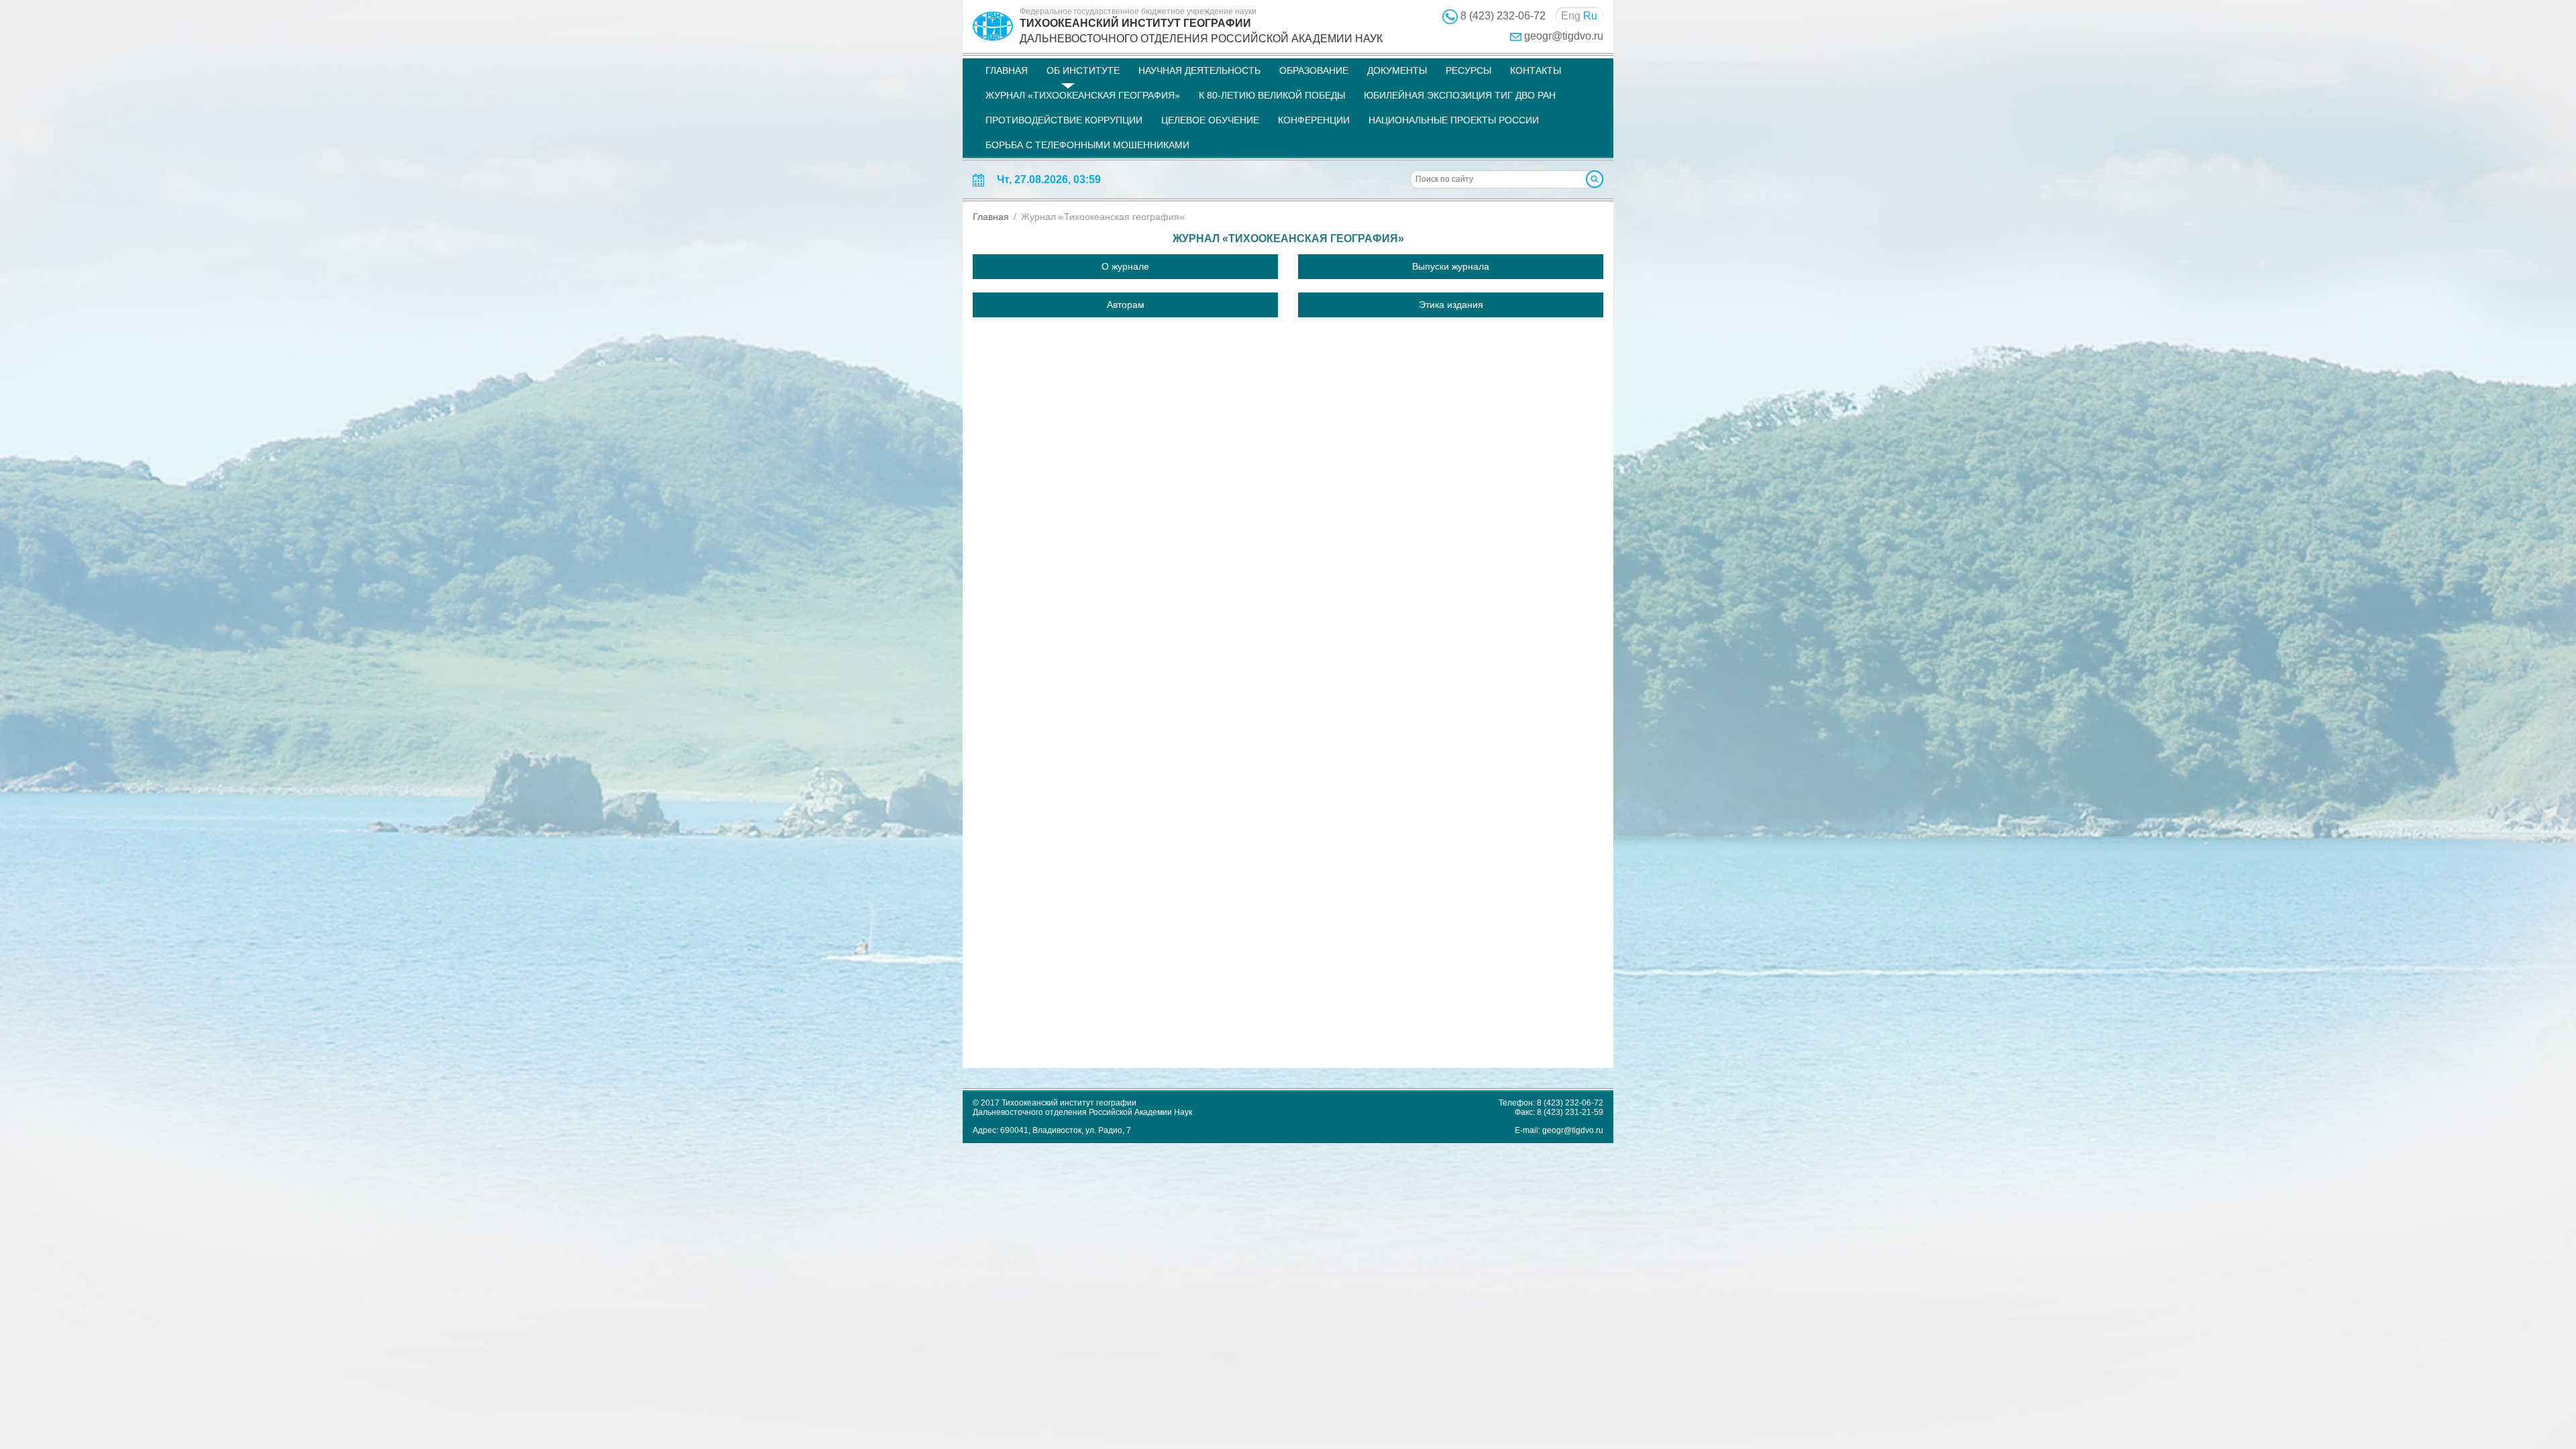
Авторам (1126, 305)
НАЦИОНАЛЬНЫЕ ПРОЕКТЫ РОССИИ (1454, 120)
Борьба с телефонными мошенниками (1087, 145)
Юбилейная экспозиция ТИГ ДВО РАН (1460, 95)
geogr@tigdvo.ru (1564, 36)
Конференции (1314, 120)
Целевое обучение (1210, 120)
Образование (1314, 70)
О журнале (1125, 266)
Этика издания (1451, 305)
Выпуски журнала (1451, 266)
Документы (1397, 70)
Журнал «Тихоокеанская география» (1083, 95)
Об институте (1083, 70)
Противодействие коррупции (1064, 120)
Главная (1007, 70)
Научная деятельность (1199, 70)
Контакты (1536, 70)
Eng (1571, 16)
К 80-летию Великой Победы (1272, 95)
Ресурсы (1468, 70)
